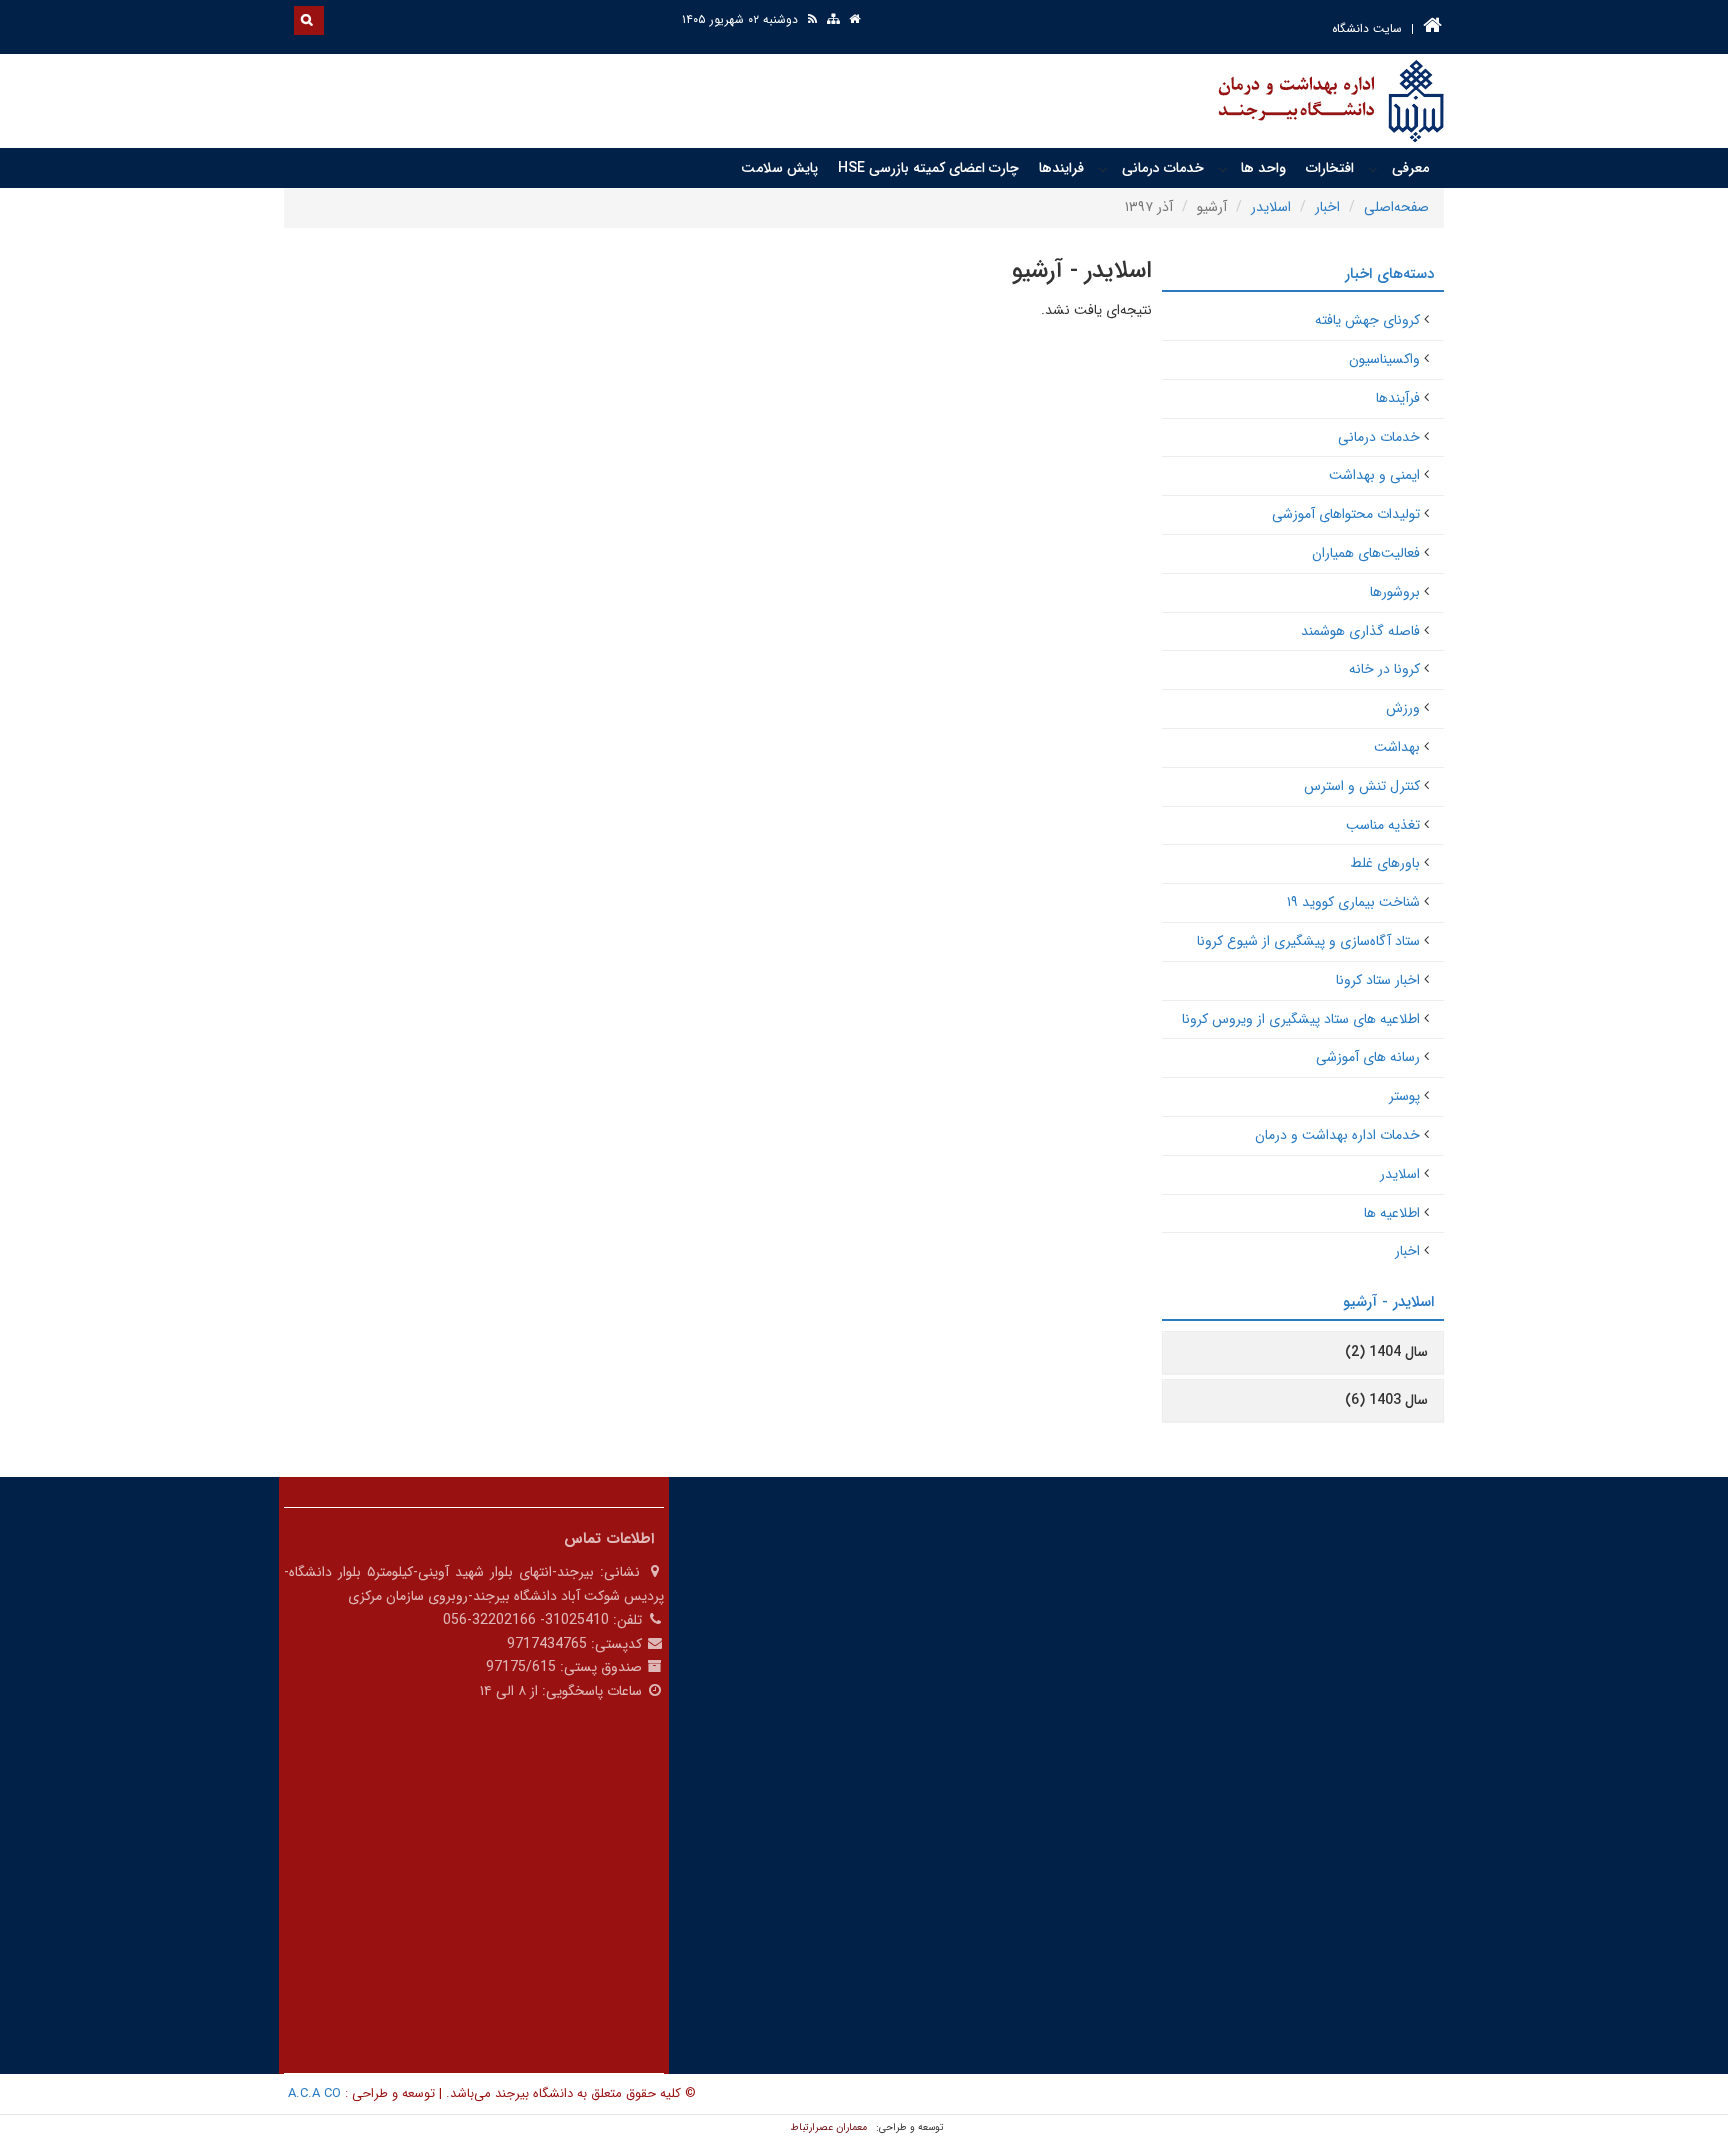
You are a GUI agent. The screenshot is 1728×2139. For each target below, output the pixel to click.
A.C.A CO (314, 2093)
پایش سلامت (779, 168)
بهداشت (1397, 747)
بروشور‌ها (1395, 592)
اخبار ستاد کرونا (1378, 980)
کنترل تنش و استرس (1362, 786)
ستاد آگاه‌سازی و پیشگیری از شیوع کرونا (1308, 941)
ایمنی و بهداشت (1374, 475)
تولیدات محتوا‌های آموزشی (1346, 514)
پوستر (1404, 1096)
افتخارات (1330, 168)
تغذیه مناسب (1383, 825)
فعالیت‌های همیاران (1366, 553)
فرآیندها (1398, 398)
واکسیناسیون (1384, 359)
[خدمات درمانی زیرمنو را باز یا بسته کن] (1103, 169)
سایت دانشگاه (1367, 28)
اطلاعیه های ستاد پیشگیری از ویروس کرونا (1301, 1019)
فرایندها (1061, 168)
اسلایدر (1271, 207)
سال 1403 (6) (1386, 1400)
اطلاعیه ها (1392, 1213)
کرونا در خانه (1384, 669)
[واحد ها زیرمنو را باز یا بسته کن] (1223, 169)
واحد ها (1263, 168)
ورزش (1403, 708)
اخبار (1327, 207)
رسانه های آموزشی (1368, 1057)
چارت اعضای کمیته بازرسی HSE (928, 168)
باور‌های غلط (1385, 863)
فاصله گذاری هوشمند (1360, 631)
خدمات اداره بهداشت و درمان (1337, 1135)
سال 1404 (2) (1386, 1352)
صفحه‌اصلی (1396, 207)
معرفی (1410, 168)
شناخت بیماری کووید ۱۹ (1353, 902)
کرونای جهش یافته (1367, 320)
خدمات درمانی (1163, 168)
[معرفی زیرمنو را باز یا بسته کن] (1373, 169)
